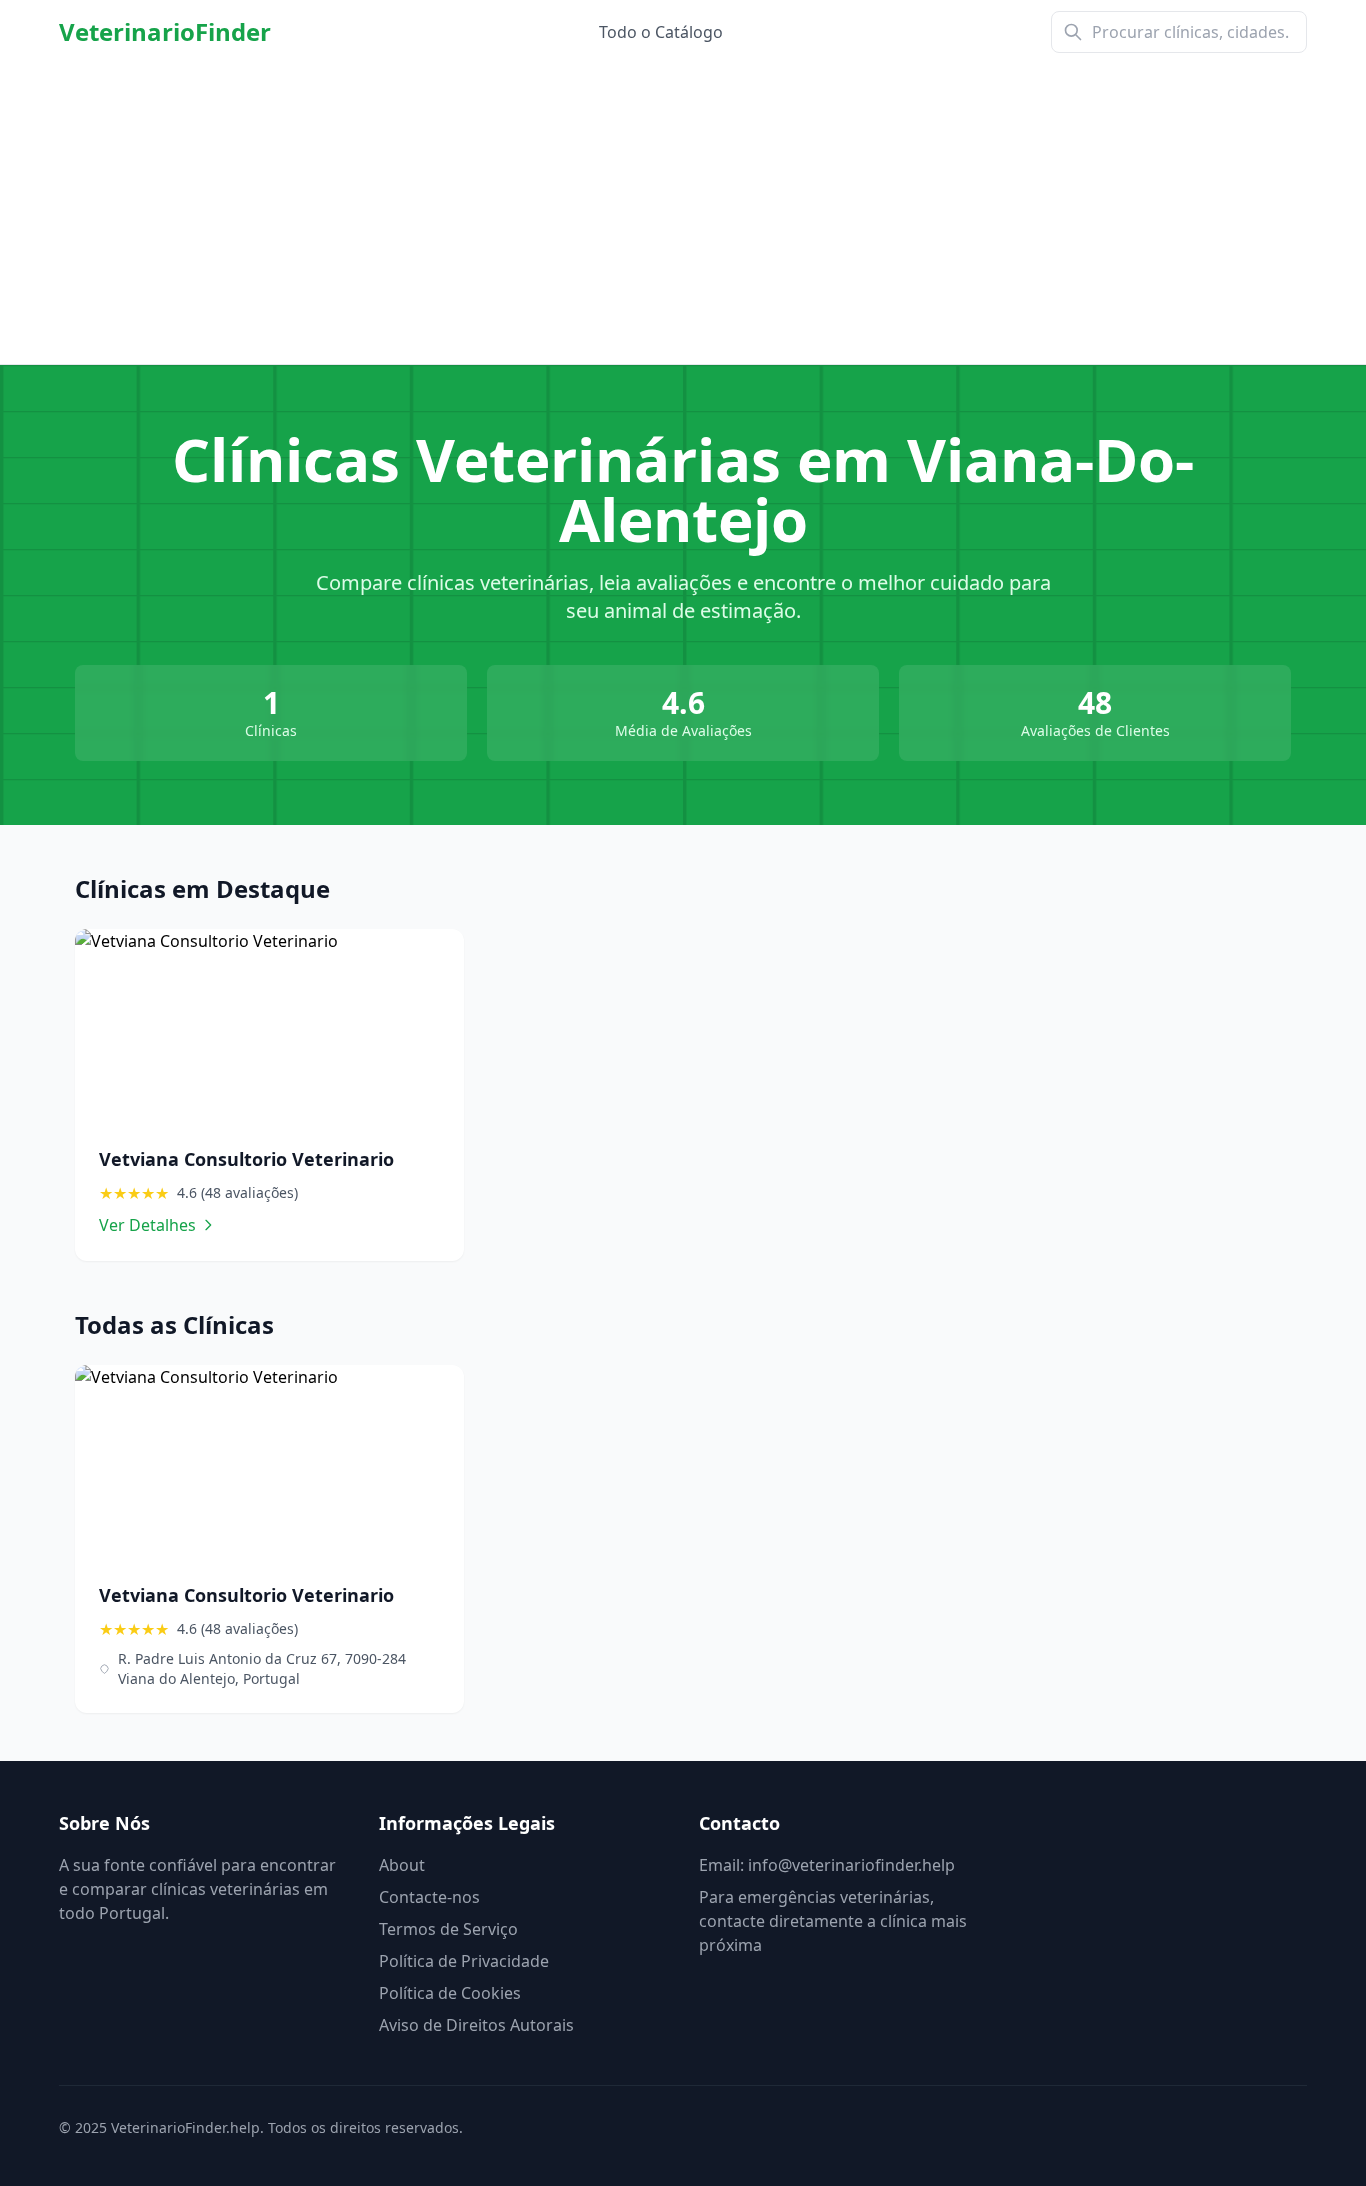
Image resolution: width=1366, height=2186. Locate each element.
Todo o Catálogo (661, 32)
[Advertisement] (683, 214)
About (402, 1865)
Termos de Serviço (448, 1929)
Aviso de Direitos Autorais (476, 2025)
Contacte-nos (429, 1897)
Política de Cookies (450, 1993)
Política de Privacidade (464, 1961)
